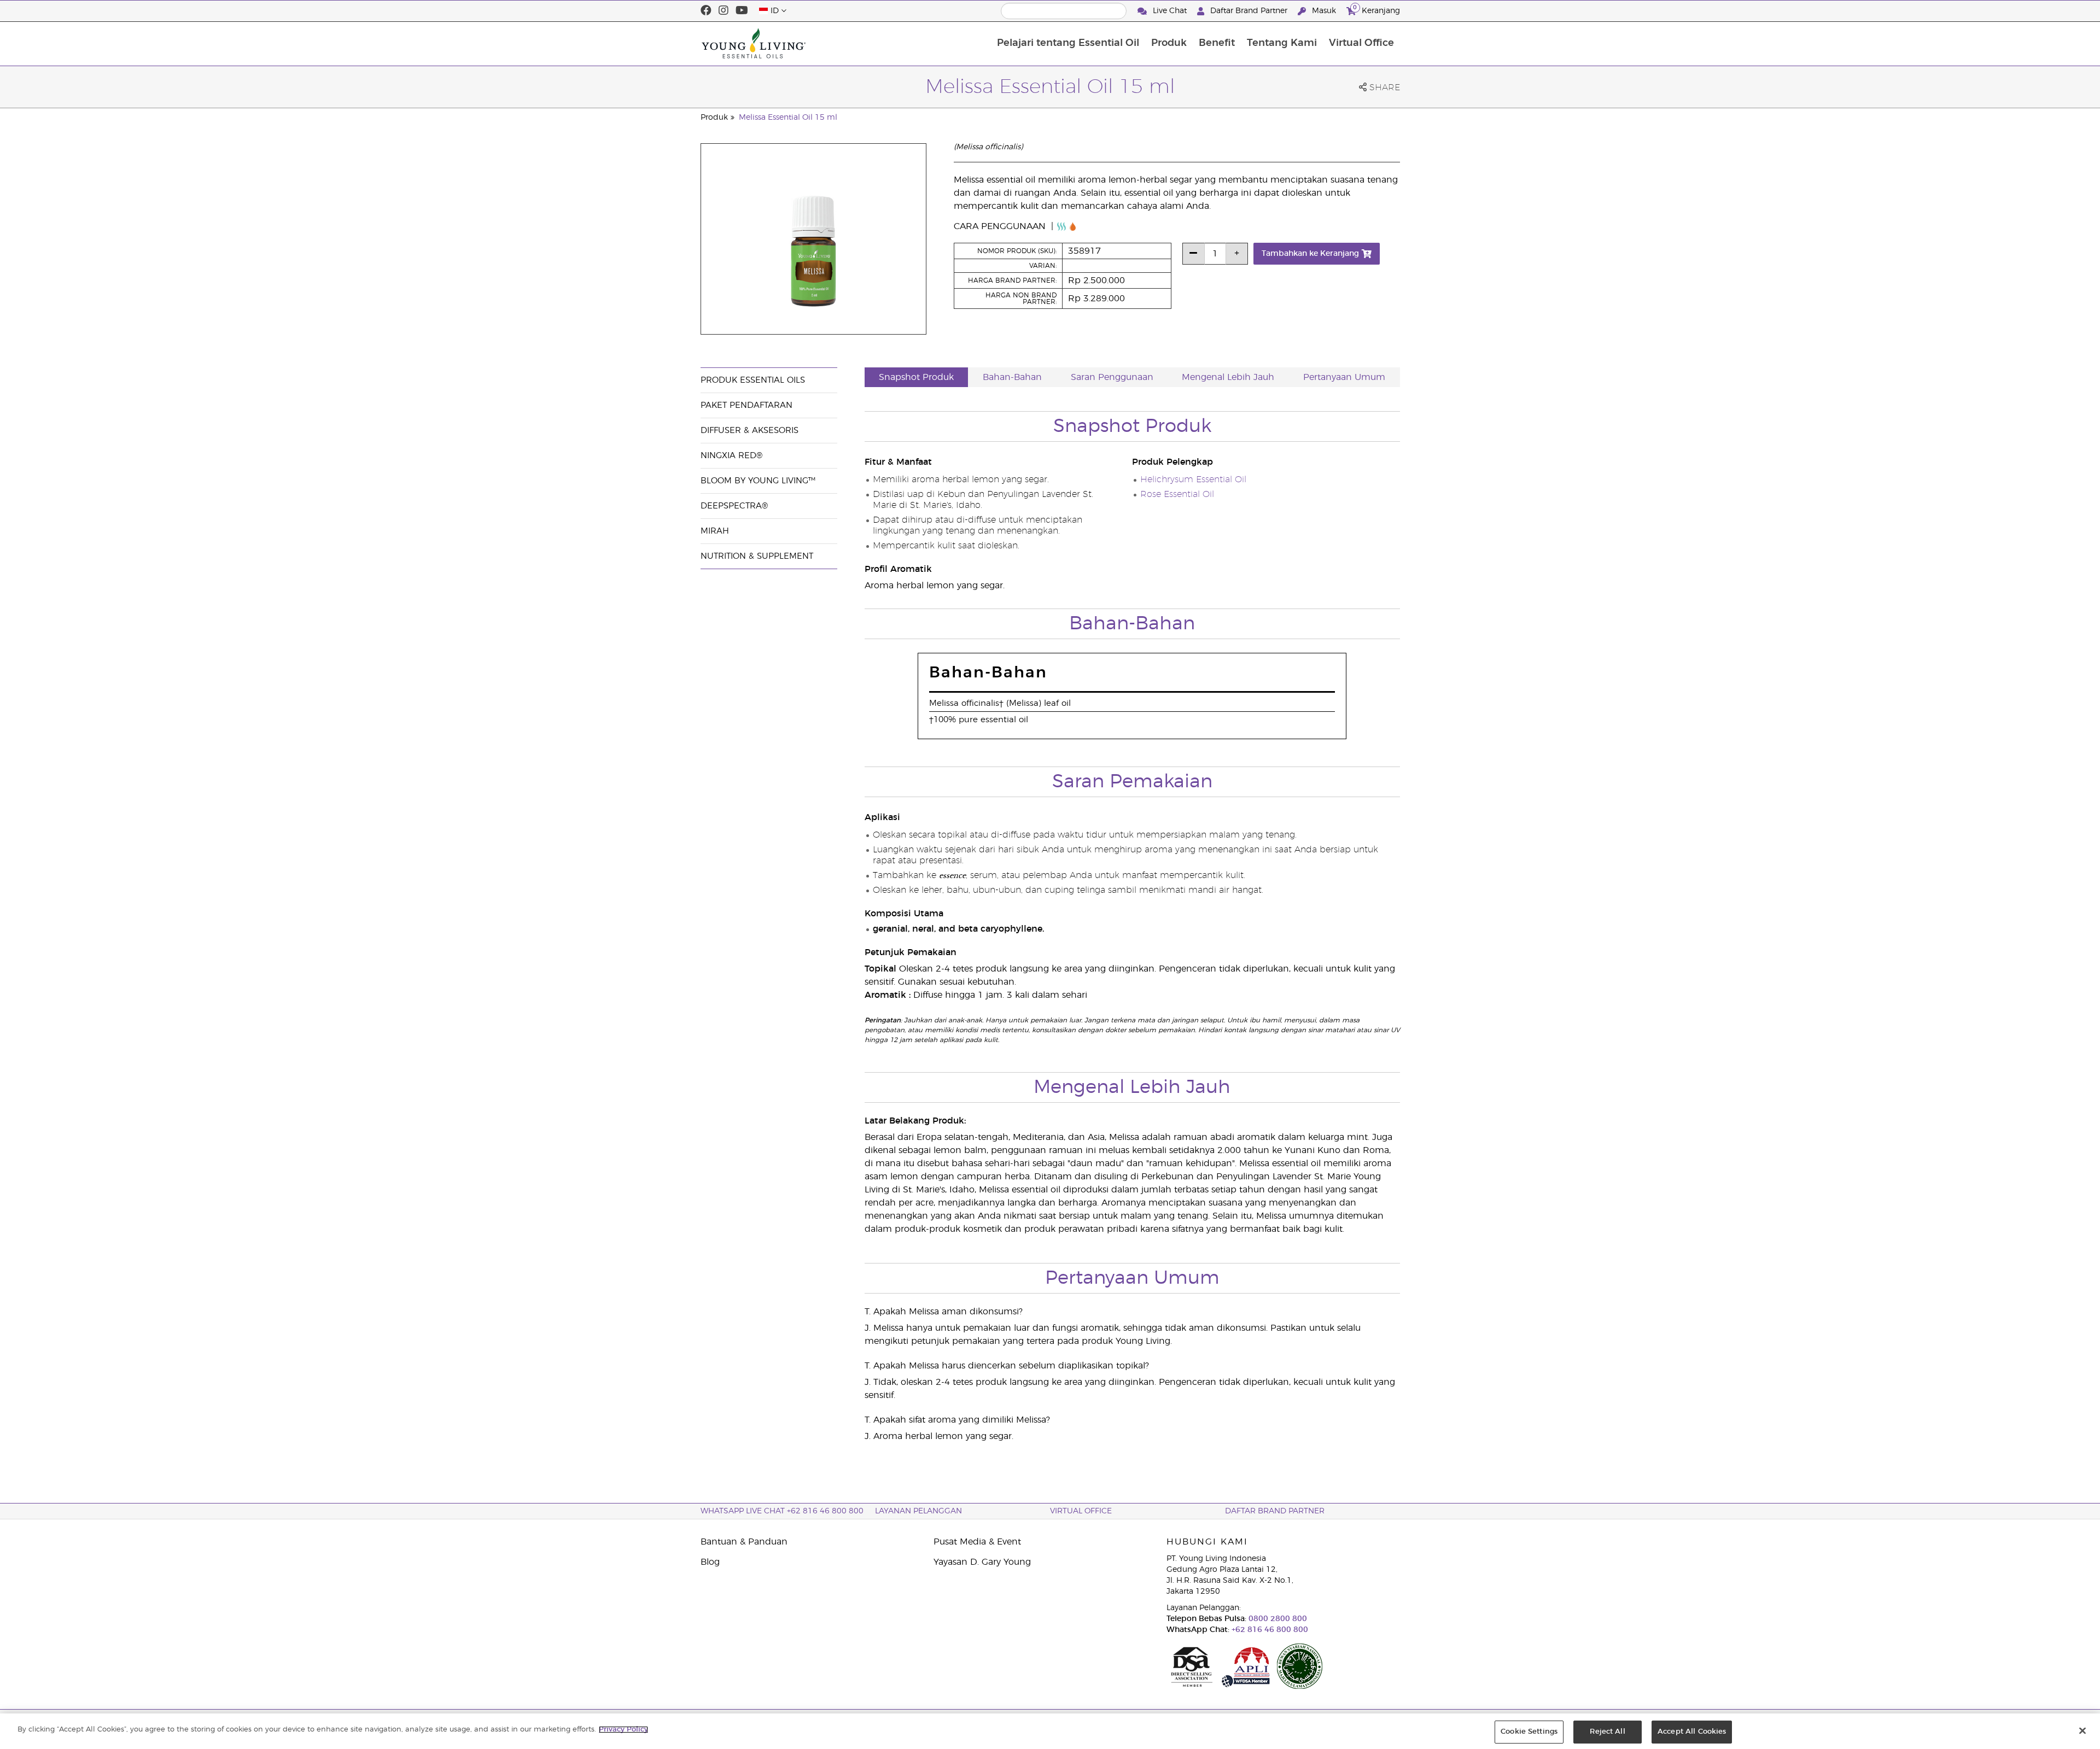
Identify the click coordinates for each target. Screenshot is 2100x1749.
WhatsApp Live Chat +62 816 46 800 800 (782, 1511)
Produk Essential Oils (753, 380)
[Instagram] (724, 11)
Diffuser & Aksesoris (749, 431)
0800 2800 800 (1277, 1619)
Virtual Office (1361, 43)
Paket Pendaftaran (746, 405)
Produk (1169, 43)
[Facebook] (706, 11)
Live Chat (1170, 11)
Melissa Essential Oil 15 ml (788, 118)
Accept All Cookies (1692, 1732)
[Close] (2082, 1730)
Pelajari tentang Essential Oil (1068, 43)
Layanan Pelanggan (918, 1511)
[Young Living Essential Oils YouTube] (742, 11)
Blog (710, 1562)
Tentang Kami (1282, 43)
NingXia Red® (731, 456)
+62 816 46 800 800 (1269, 1630)
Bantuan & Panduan (744, 1542)
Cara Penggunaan (1001, 226)
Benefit (1217, 43)
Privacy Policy (623, 1730)
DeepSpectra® (734, 506)
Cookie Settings (1529, 1732)
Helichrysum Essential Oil (1193, 479)
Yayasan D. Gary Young (982, 1562)
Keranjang (1376, 9)
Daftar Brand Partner (1249, 11)
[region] (1050, 1731)
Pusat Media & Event (977, 1542)
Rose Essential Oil (1177, 494)
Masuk (1324, 11)
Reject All (1607, 1732)
